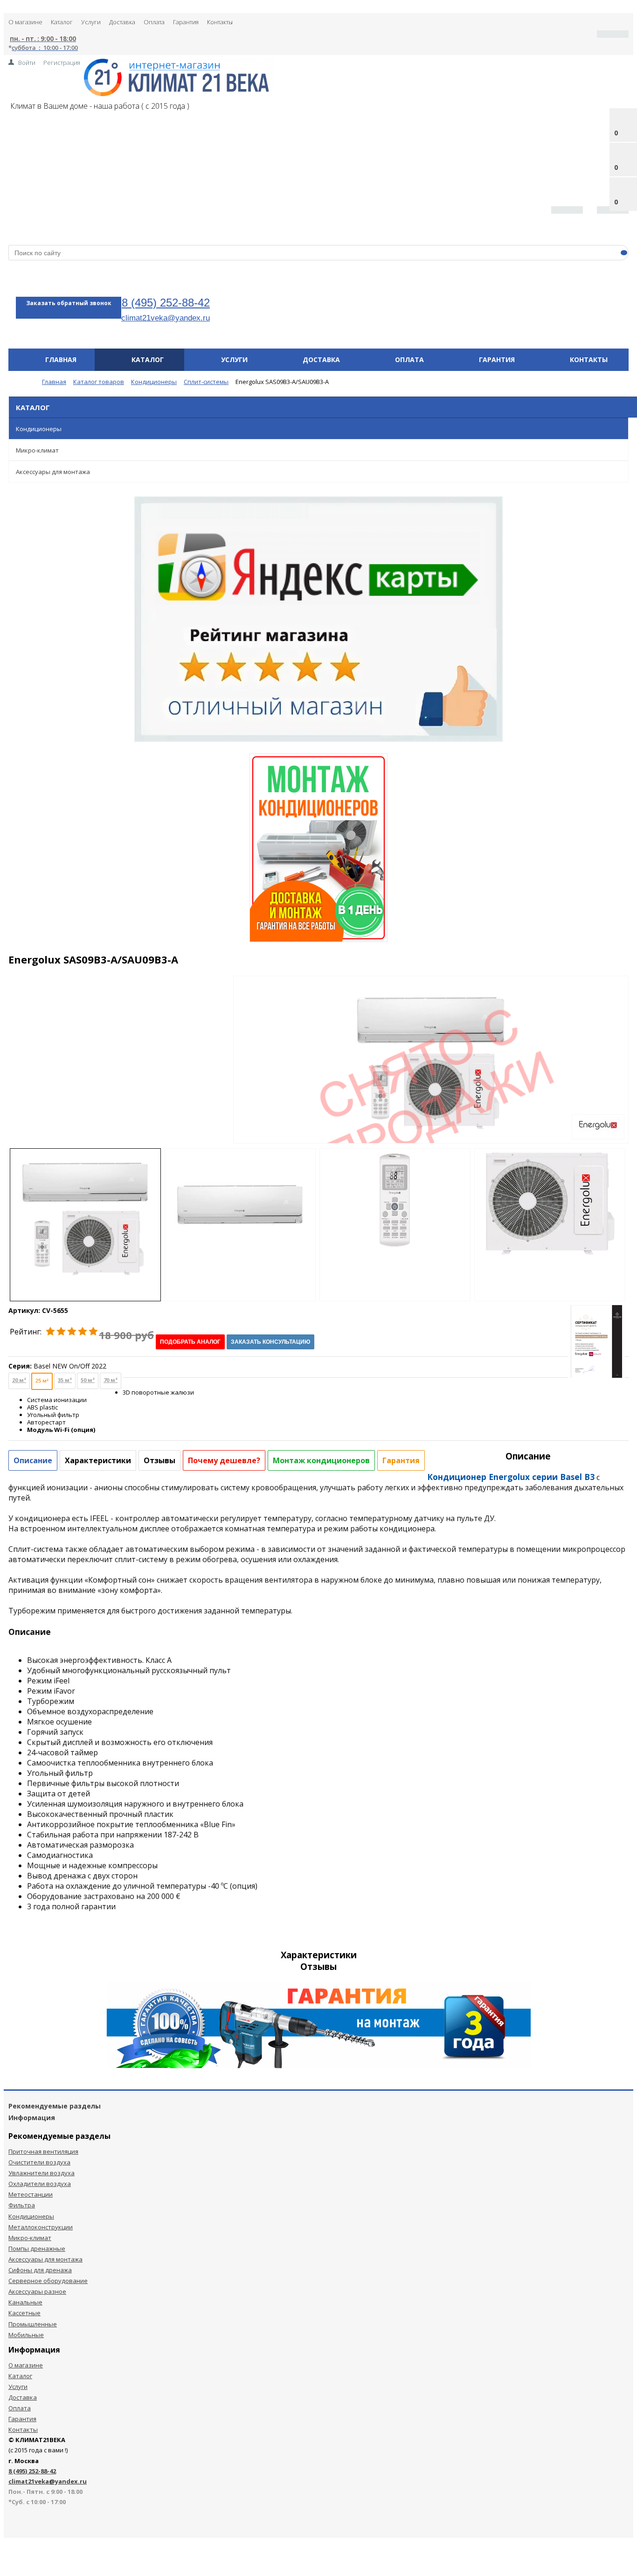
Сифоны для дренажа (40, 2270)
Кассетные (24, 2313)
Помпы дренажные (37, 2248)
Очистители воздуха (39, 2162)
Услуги (91, 22)
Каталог (62, 22)
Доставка (122, 22)
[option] (431, 1098)
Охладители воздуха (40, 2184)
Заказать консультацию (270, 1342)
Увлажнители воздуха (42, 2173)
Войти (27, 63)
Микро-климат (37, 450)
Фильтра (22, 2205)
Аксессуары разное (37, 2291)
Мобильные (26, 2335)
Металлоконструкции (41, 2227)
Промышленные (33, 2324)
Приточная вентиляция (43, 2151)
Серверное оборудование (48, 2281)
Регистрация (62, 63)
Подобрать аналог (190, 1342)
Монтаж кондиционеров (321, 1460)
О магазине (25, 22)
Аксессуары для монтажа (53, 472)
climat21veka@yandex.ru (166, 318)
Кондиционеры (39, 429)
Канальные (25, 2302)
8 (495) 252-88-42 (166, 303)
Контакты (220, 22)
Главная (61, 360)
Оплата (154, 22)
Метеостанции (31, 2194)
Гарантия (186, 22)
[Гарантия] (319, 2066)
